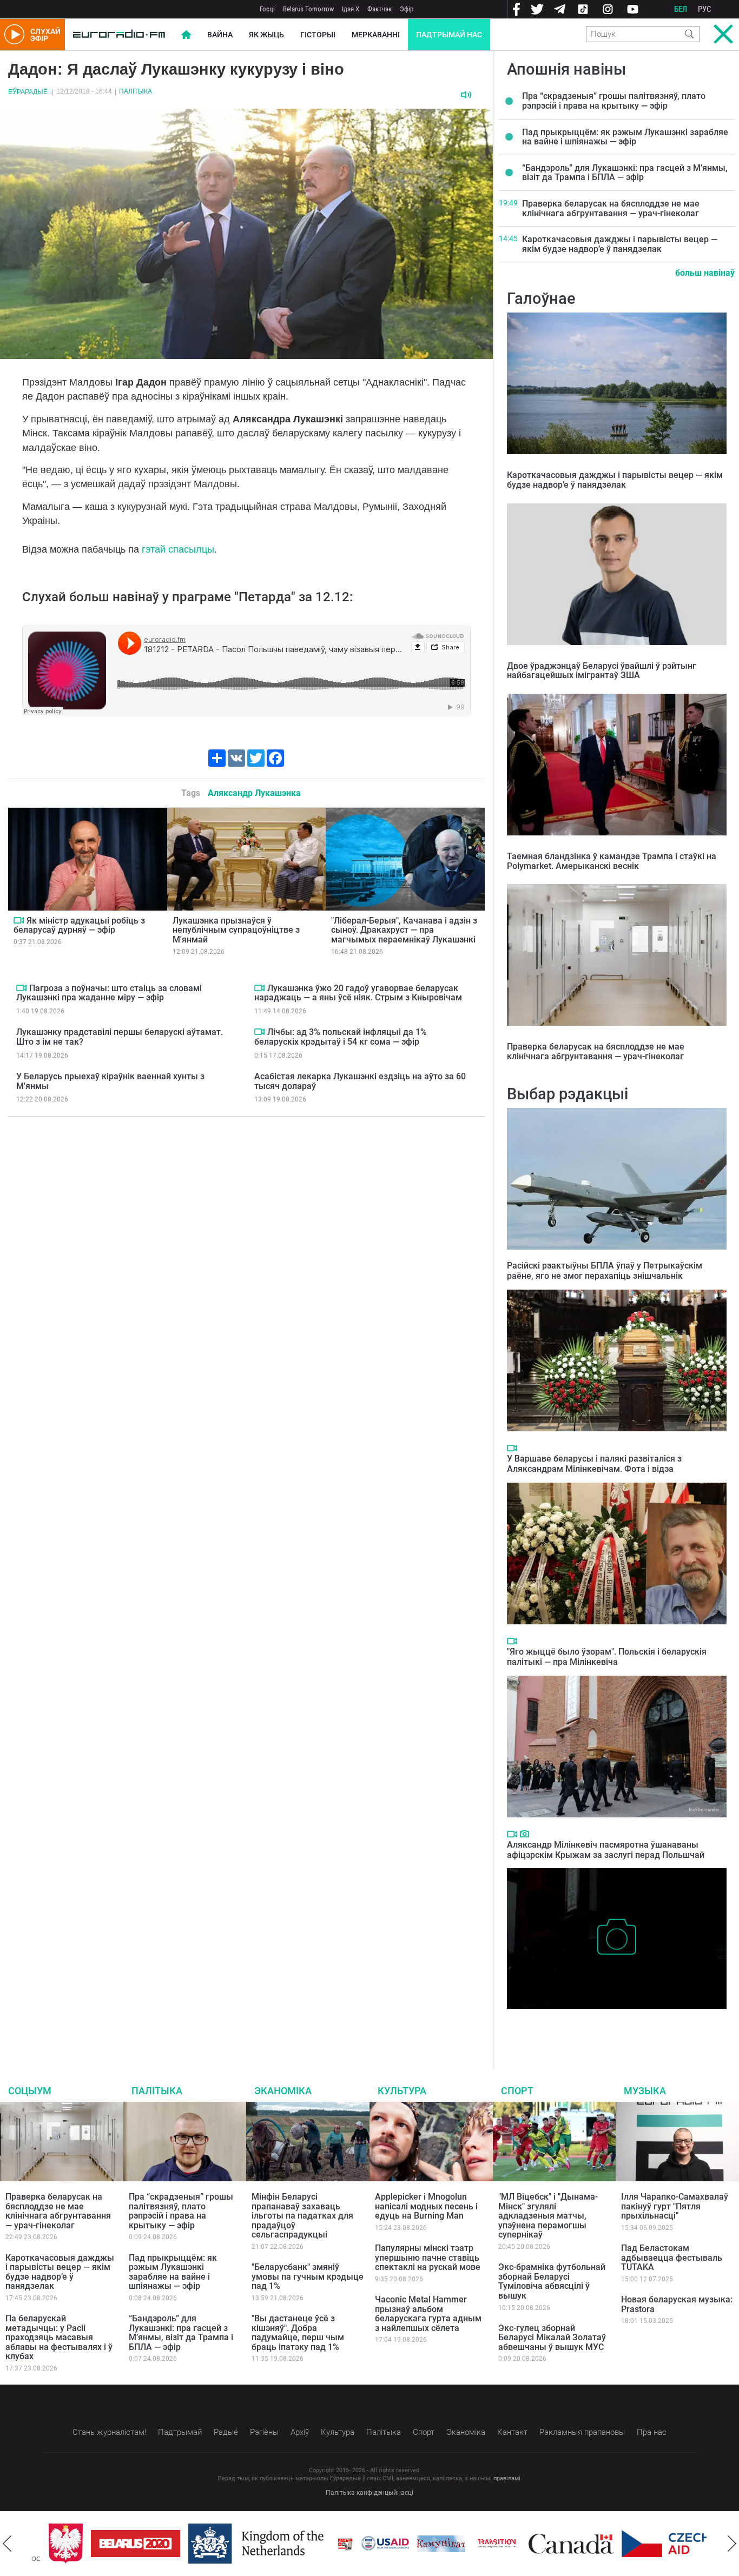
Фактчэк (380, 9)
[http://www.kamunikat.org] (425, 2544)
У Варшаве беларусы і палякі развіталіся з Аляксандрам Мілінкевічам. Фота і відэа (594, 1464)
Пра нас (652, 2432)
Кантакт (512, 2432)
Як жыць (266, 35)
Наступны (732, 2544)
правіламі (507, 2478)
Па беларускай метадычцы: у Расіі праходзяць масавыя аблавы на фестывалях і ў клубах (59, 2337)
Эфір (407, 9)
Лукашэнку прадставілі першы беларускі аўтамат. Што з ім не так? (120, 1037)
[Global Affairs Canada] (555, 2544)
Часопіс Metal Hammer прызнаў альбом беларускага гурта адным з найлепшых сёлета (428, 2314)
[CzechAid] (649, 2544)
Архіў (300, 2432)
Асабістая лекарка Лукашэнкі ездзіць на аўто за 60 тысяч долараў (360, 1081)
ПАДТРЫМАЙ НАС (449, 35)
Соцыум (30, 2091)
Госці (267, 9)
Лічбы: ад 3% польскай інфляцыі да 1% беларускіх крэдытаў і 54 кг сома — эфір (341, 1037)
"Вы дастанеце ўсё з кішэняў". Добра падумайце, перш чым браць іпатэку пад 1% (298, 2333)
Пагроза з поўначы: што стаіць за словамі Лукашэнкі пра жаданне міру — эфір (109, 993)
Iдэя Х (351, 9)
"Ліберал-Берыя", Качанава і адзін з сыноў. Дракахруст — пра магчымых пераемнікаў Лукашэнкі (404, 930)
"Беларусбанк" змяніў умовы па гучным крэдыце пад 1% (308, 2276)
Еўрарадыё (28, 92)
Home (186, 35)
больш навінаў (705, 273)
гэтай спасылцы (178, 549)
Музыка (645, 2091)
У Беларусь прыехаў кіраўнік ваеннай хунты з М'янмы (110, 1081)
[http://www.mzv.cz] (480, 2544)
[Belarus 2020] (119, 2544)
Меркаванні (376, 35)
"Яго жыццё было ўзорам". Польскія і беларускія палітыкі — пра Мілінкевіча (607, 1657)
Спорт (517, 2091)
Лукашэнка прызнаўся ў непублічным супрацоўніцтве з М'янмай (236, 930)
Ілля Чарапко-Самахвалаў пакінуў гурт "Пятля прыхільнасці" (675, 2206)
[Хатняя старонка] (119, 35)
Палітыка (136, 91)
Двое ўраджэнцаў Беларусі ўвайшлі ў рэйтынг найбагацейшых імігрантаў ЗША (602, 671)
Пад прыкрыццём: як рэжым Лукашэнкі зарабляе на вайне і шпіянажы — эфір (625, 137)
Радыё (226, 2432)
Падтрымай (180, 2432)
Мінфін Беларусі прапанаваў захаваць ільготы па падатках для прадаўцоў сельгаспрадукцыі (302, 2216)
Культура (402, 2091)
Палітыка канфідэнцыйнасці (369, 2493)
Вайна (220, 35)
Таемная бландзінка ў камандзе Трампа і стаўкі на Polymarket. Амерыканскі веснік (612, 861)
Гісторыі (318, 35)
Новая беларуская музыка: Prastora (677, 2304)
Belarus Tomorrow (308, 9)
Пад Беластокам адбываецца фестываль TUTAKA (672, 2258)
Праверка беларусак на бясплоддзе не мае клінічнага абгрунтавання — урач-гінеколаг (611, 208)
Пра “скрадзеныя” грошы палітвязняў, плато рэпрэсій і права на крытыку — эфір (614, 101)
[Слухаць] (466, 95)
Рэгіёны (264, 2432)
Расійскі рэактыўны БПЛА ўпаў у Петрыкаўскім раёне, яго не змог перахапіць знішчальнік (605, 1271)
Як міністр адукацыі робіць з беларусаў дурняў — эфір (79, 925)
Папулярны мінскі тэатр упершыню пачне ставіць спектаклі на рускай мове (428, 2258)
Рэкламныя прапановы (582, 2432)
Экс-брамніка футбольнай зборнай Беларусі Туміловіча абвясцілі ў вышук (552, 2281)
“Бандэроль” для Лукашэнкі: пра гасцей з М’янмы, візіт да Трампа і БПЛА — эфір (625, 173)
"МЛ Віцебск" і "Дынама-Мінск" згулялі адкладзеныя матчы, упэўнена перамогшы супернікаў (548, 2216)
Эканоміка (283, 2091)
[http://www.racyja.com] (329, 2544)
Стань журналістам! (109, 2432)
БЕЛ (681, 9)
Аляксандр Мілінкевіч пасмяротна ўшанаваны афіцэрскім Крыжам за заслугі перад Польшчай (606, 1850)
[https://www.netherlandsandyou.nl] (242, 2544)
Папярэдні (7, 2544)
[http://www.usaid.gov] (369, 2544)
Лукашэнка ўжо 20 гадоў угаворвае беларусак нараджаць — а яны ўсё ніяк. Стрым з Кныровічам (358, 993)
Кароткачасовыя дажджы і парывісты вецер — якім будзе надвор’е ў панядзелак (620, 244)
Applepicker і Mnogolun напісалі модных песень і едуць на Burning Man (426, 2206)
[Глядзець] (19, 920)
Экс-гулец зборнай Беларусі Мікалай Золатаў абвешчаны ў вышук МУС (552, 2338)
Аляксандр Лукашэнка (254, 793)
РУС (705, 9)
